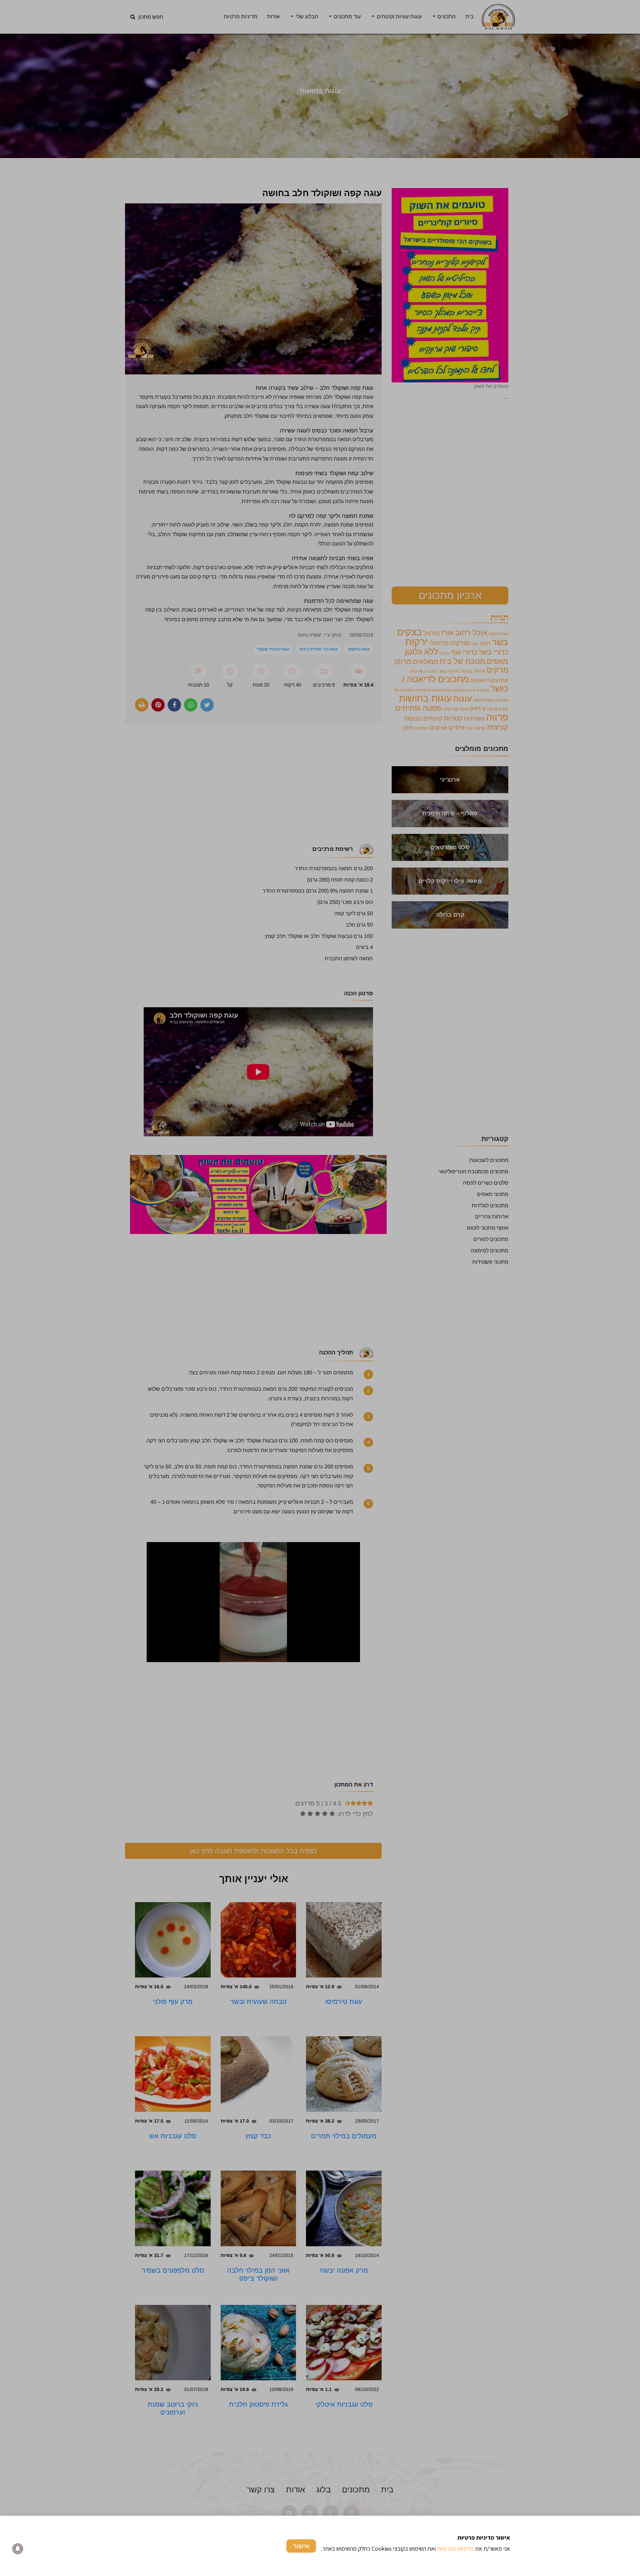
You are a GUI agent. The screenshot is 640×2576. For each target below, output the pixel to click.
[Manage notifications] (18, 2549)
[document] (320, 1288)
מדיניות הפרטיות (455, 2548)
